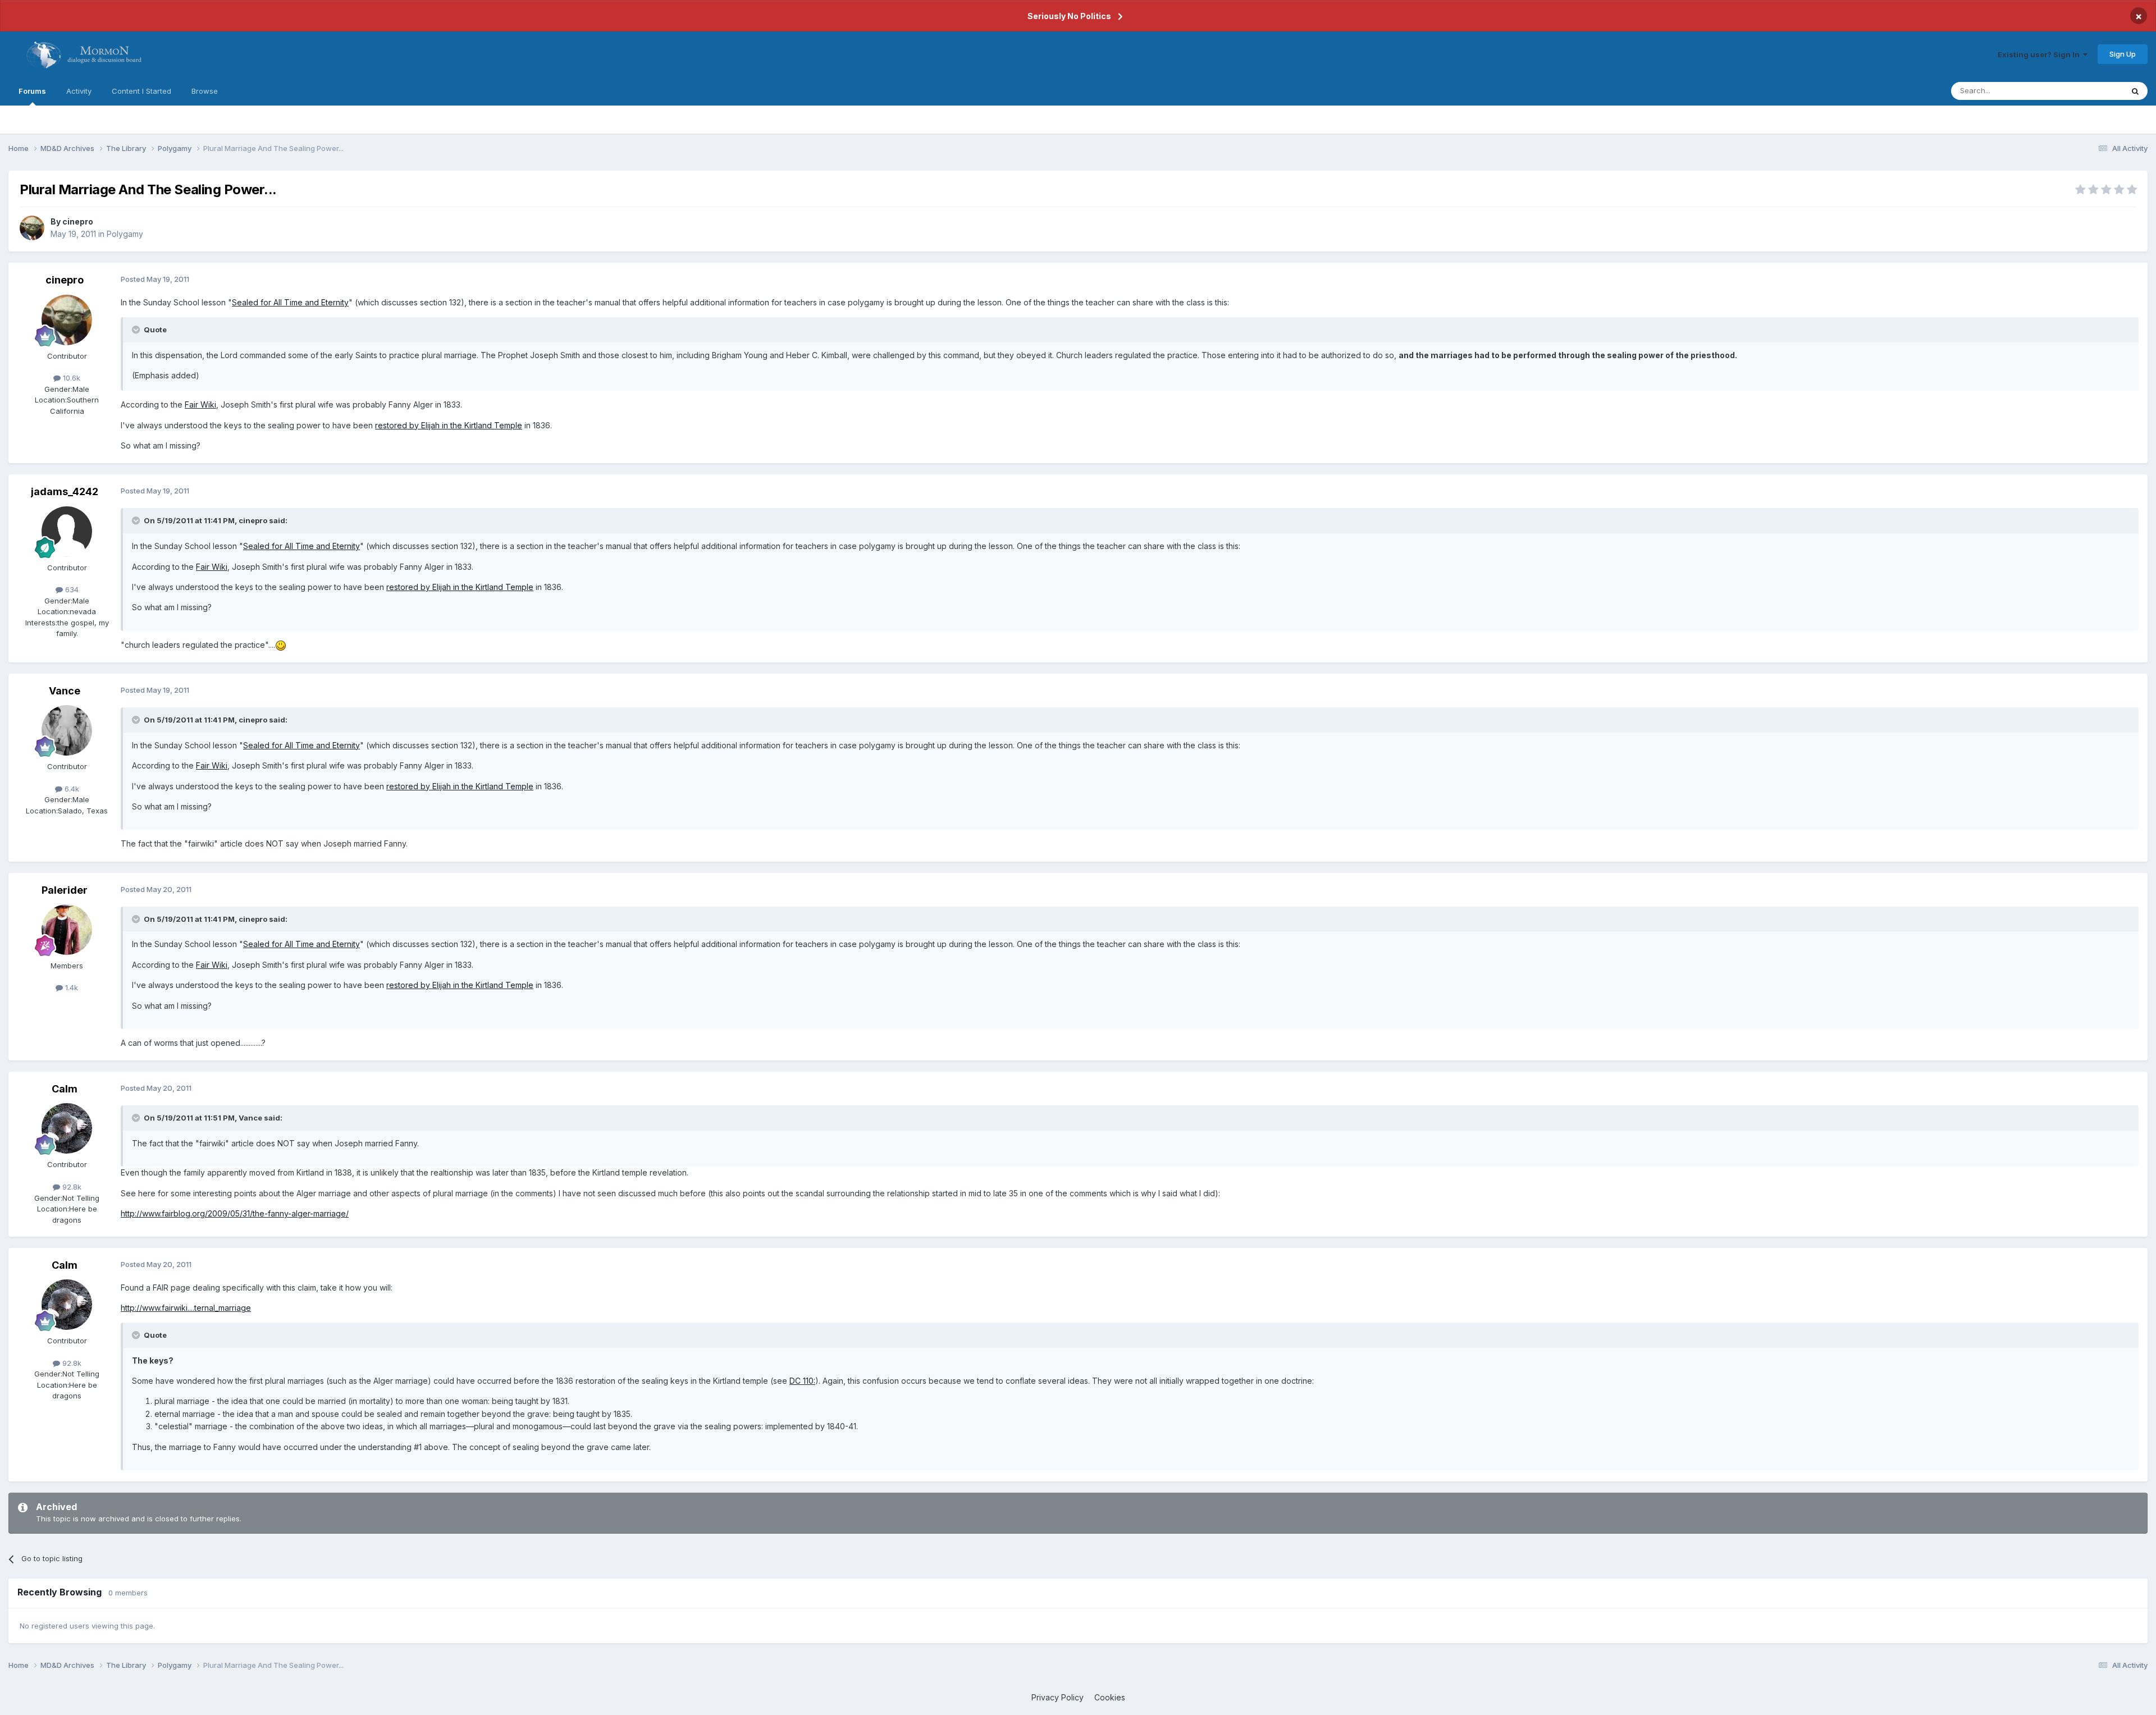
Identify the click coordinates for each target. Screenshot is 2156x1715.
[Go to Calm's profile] (67, 1128)
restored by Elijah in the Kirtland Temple (449, 425)
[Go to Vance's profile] (67, 730)
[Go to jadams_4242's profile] (67, 532)
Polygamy (125, 234)
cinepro (78, 221)
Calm (65, 1089)
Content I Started (141, 91)
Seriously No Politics (1069, 16)
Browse (205, 91)
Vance (65, 691)
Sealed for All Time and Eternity (290, 302)
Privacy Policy (1058, 1697)
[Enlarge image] (281, 645)
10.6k (70, 378)
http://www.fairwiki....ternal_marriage (186, 1308)
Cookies (1110, 1697)
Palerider (65, 890)
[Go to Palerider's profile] (67, 930)
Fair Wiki (200, 404)
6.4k (71, 789)
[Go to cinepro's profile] (32, 228)
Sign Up (2123, 54)
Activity (79, 91)
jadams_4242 (65, 491)
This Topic (2090, 91)
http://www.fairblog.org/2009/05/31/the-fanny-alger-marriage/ (235, 1213)
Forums (32, 91)
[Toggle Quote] (137, 330)
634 (71, 589)
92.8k (71, 1187)
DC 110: (802, 1381)
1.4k (70, 987)
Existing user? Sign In (2040, 54)
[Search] (2135, 91)
